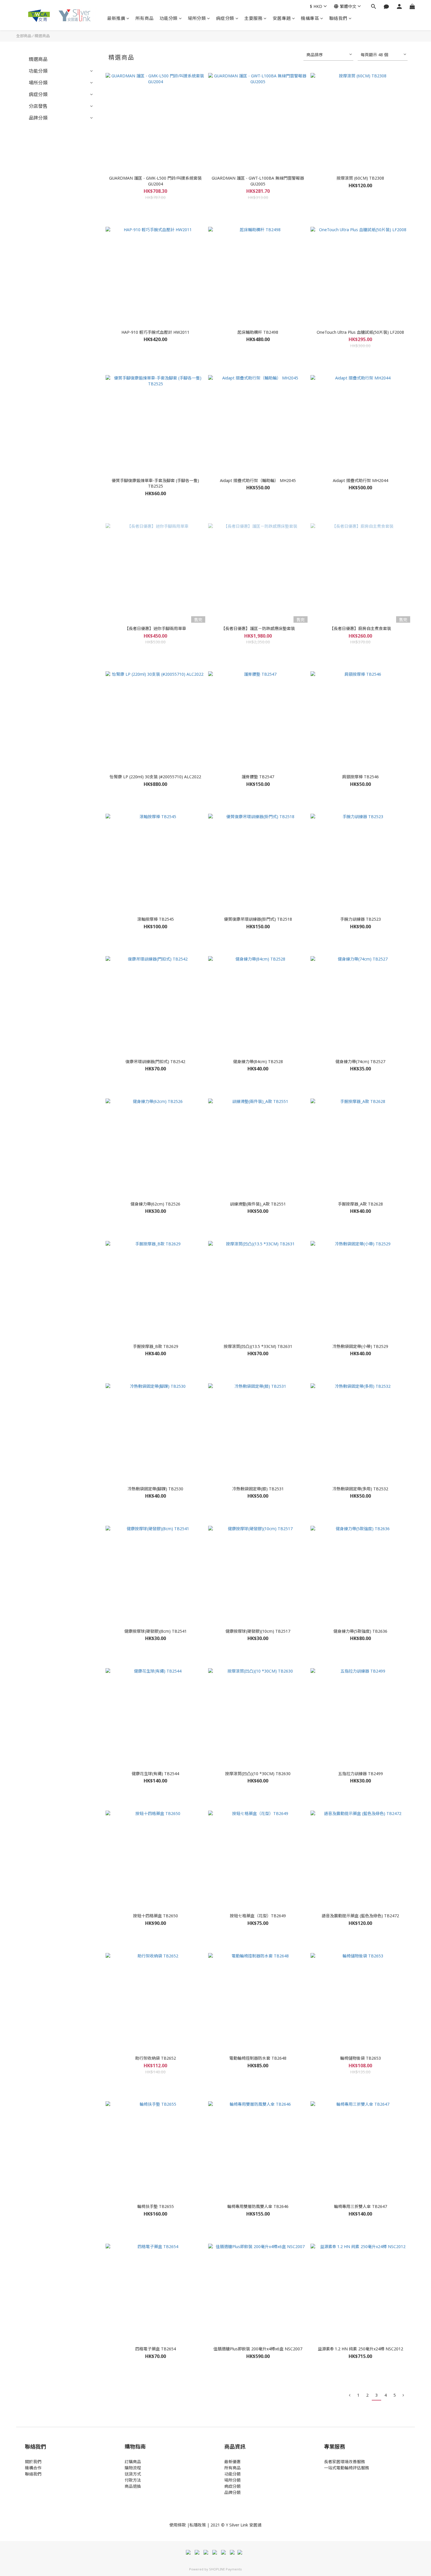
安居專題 (282, 18)
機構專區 (310, 18)
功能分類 (169, 18)
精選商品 (42, 36)
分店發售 (38, 106)
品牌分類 (38, 118)
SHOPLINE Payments (225, 2569)
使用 (174, 2525)
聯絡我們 (338, 18)
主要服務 (253, 18)
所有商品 (145, 18)
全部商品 (24, 36)
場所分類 (197, 18)
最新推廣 (116, 18)
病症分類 (225, 18)
